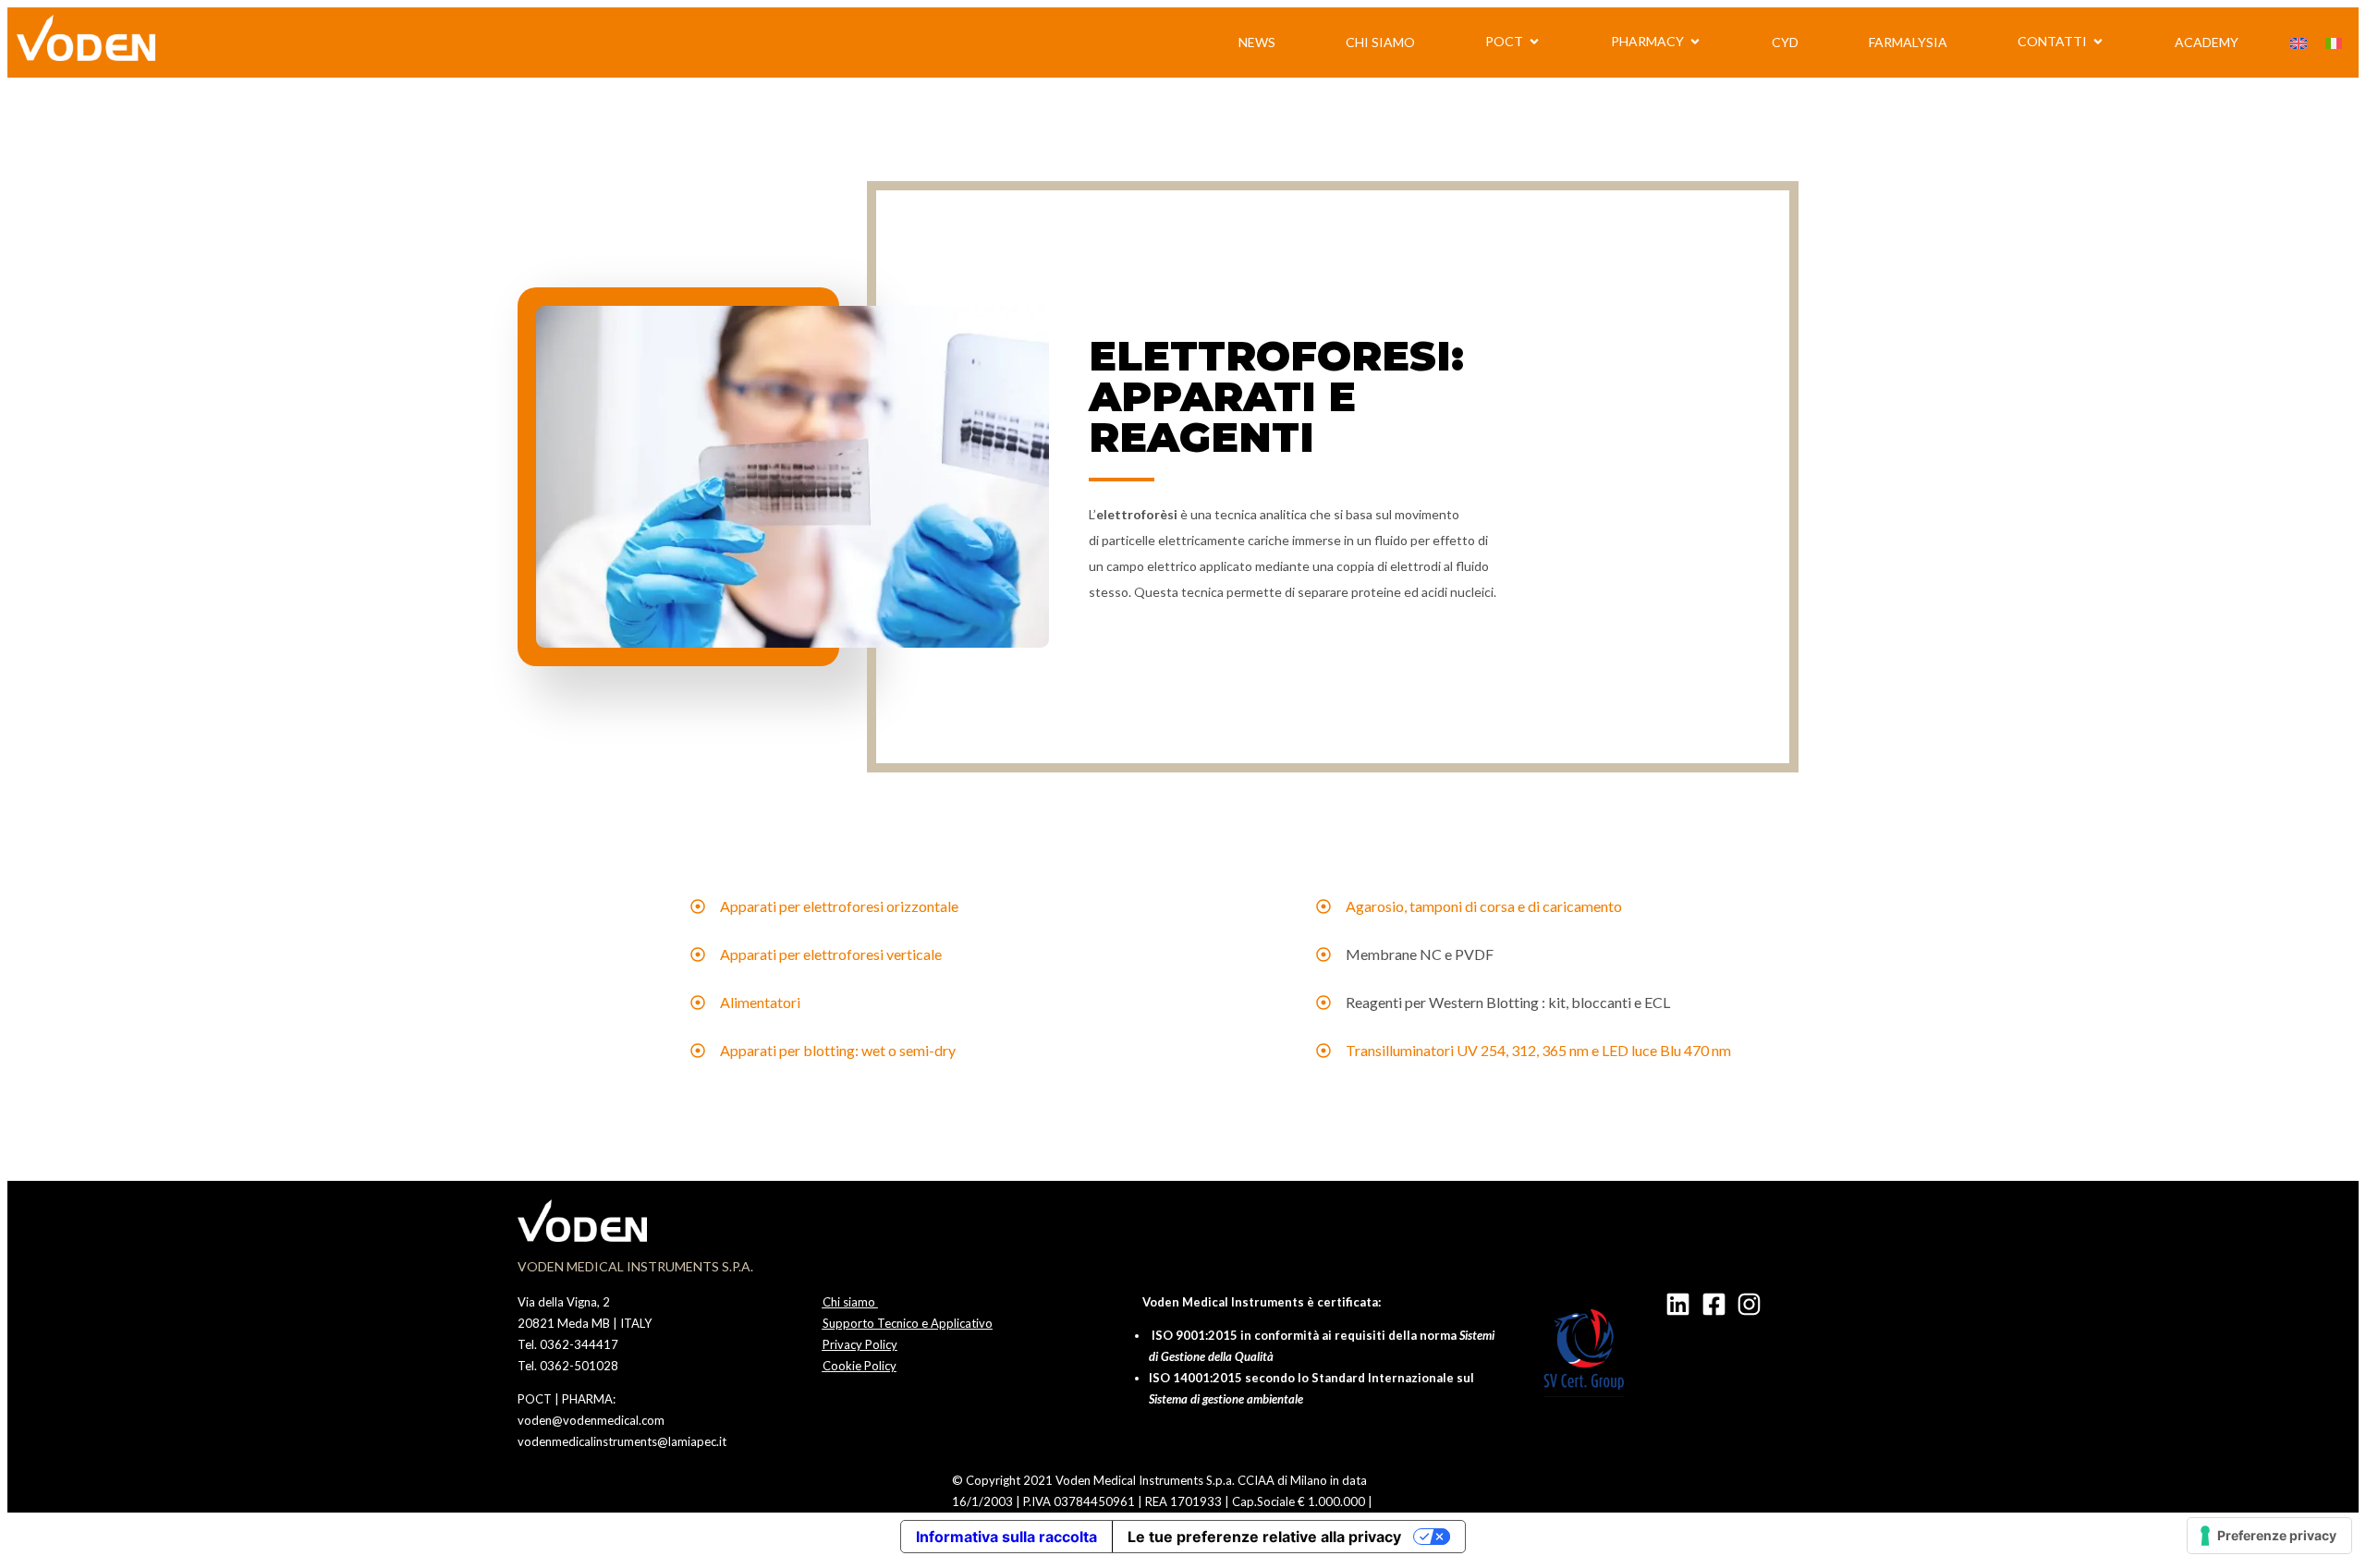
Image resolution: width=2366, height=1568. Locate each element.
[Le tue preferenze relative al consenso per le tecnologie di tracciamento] (2269, 1536)
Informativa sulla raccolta (1006, 1537)
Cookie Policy (860, 1366)
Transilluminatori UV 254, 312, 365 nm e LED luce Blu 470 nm (1538, 1050)
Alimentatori (760, 1002)
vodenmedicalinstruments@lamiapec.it (622, 1441)
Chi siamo (850, 1302)
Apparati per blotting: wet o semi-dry (838, 1050)
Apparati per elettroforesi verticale (831, 954)
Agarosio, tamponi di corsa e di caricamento (1484, 906)
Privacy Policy (860, 1344)
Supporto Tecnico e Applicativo (908, 1323)
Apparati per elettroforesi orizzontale (839, 906)
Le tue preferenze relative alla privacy (1264, 1537)
